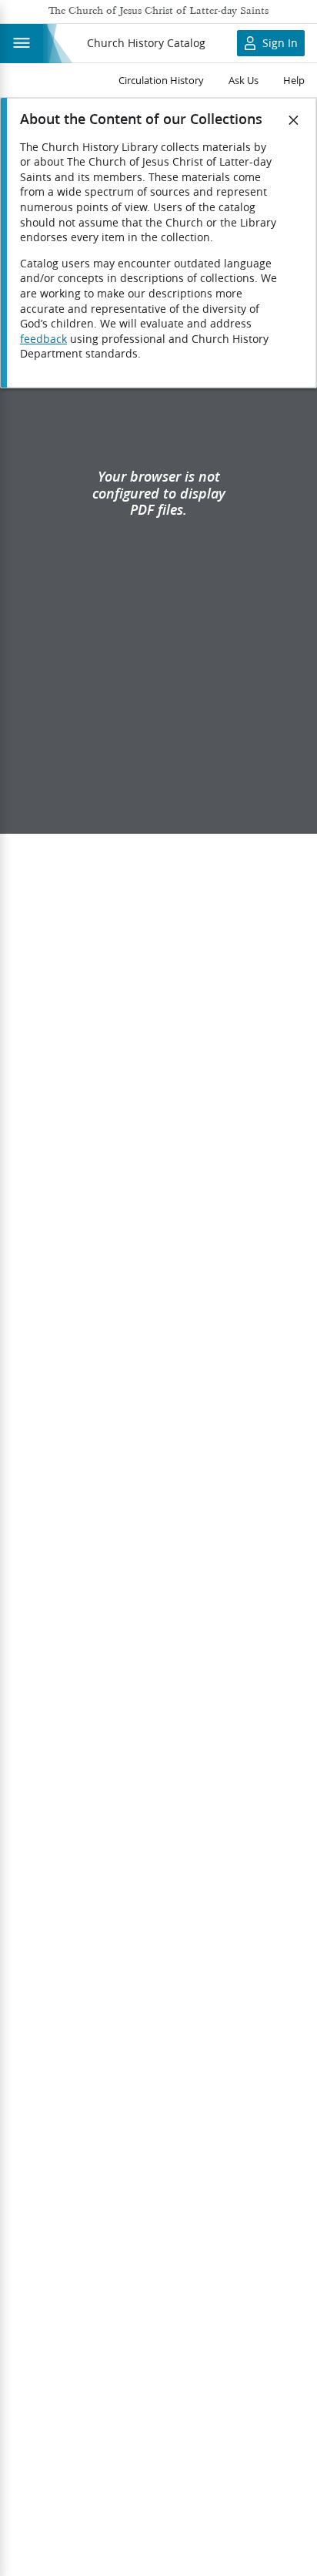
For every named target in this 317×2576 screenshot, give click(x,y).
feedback (43, 339)
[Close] (294, 120)
